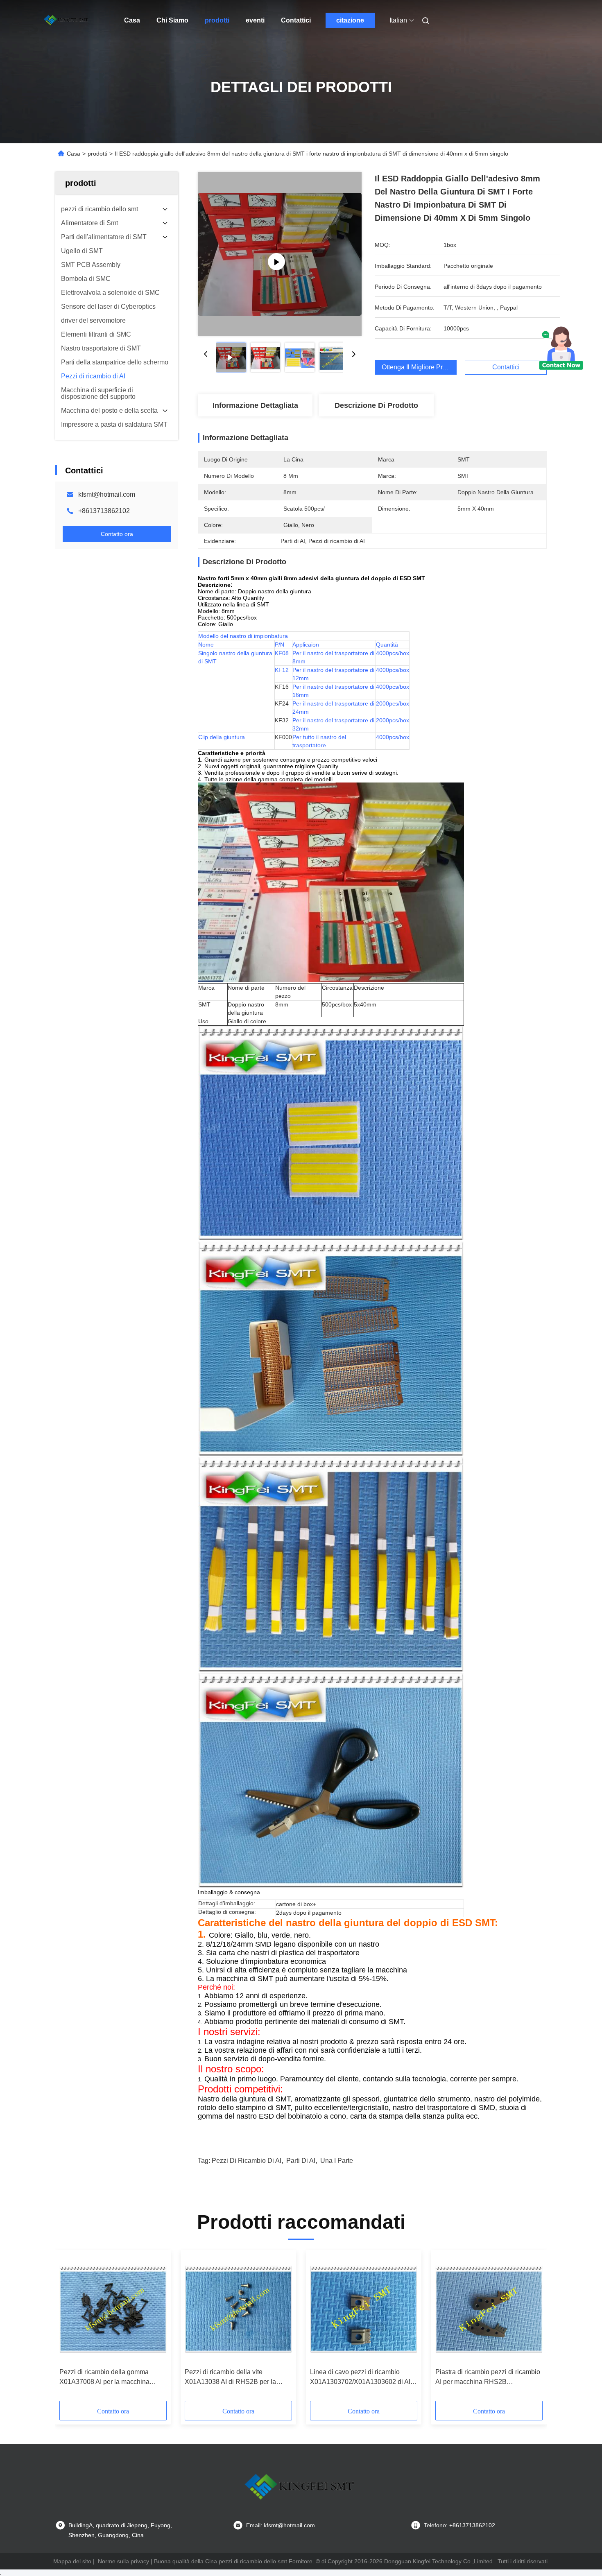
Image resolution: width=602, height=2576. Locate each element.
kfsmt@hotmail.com (107, 494)
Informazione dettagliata (255, 405)
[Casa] (67, 20)
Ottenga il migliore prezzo (419, 367)
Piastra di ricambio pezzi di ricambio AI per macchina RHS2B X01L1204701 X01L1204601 (488, 2378)
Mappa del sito (72, 2561)
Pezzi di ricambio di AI (247, 2161)
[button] (70, 2328)
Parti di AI (301, 2161)
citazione (350, 20)
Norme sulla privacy (123, 2561)
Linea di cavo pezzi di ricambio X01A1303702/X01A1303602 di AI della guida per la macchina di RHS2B (360, 2378)
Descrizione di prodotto (376, 405)
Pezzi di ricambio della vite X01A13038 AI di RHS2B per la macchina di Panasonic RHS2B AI (234, 2378)
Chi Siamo (172, 20)
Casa (132, 20)
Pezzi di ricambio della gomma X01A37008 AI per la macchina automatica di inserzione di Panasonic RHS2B (104, 2378)
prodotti (217, 20)
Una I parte (337, 2161)
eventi (255, 20)
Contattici (296, 20)
